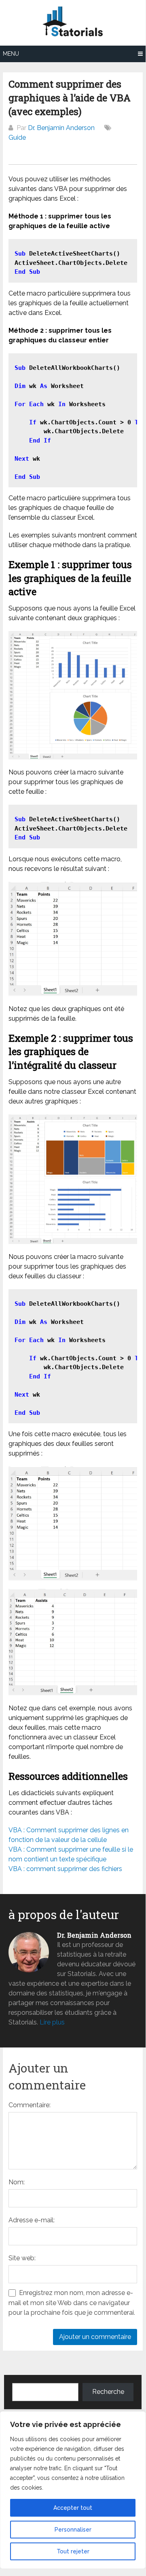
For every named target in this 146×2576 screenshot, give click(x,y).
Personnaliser (73, 2530)
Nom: (17, 2182)
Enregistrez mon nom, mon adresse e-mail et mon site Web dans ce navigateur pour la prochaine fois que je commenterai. (72, 2303)
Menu (11, 54)
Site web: (22, 2258)
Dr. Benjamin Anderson (61, 128)
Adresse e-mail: (32, 2220)
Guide (17, 137)
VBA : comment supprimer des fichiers (65, 1869)
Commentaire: (30, 2105)
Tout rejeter (73, 2551)
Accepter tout (73, 2508)
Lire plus (52, 2022)
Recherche (108, 2392)
